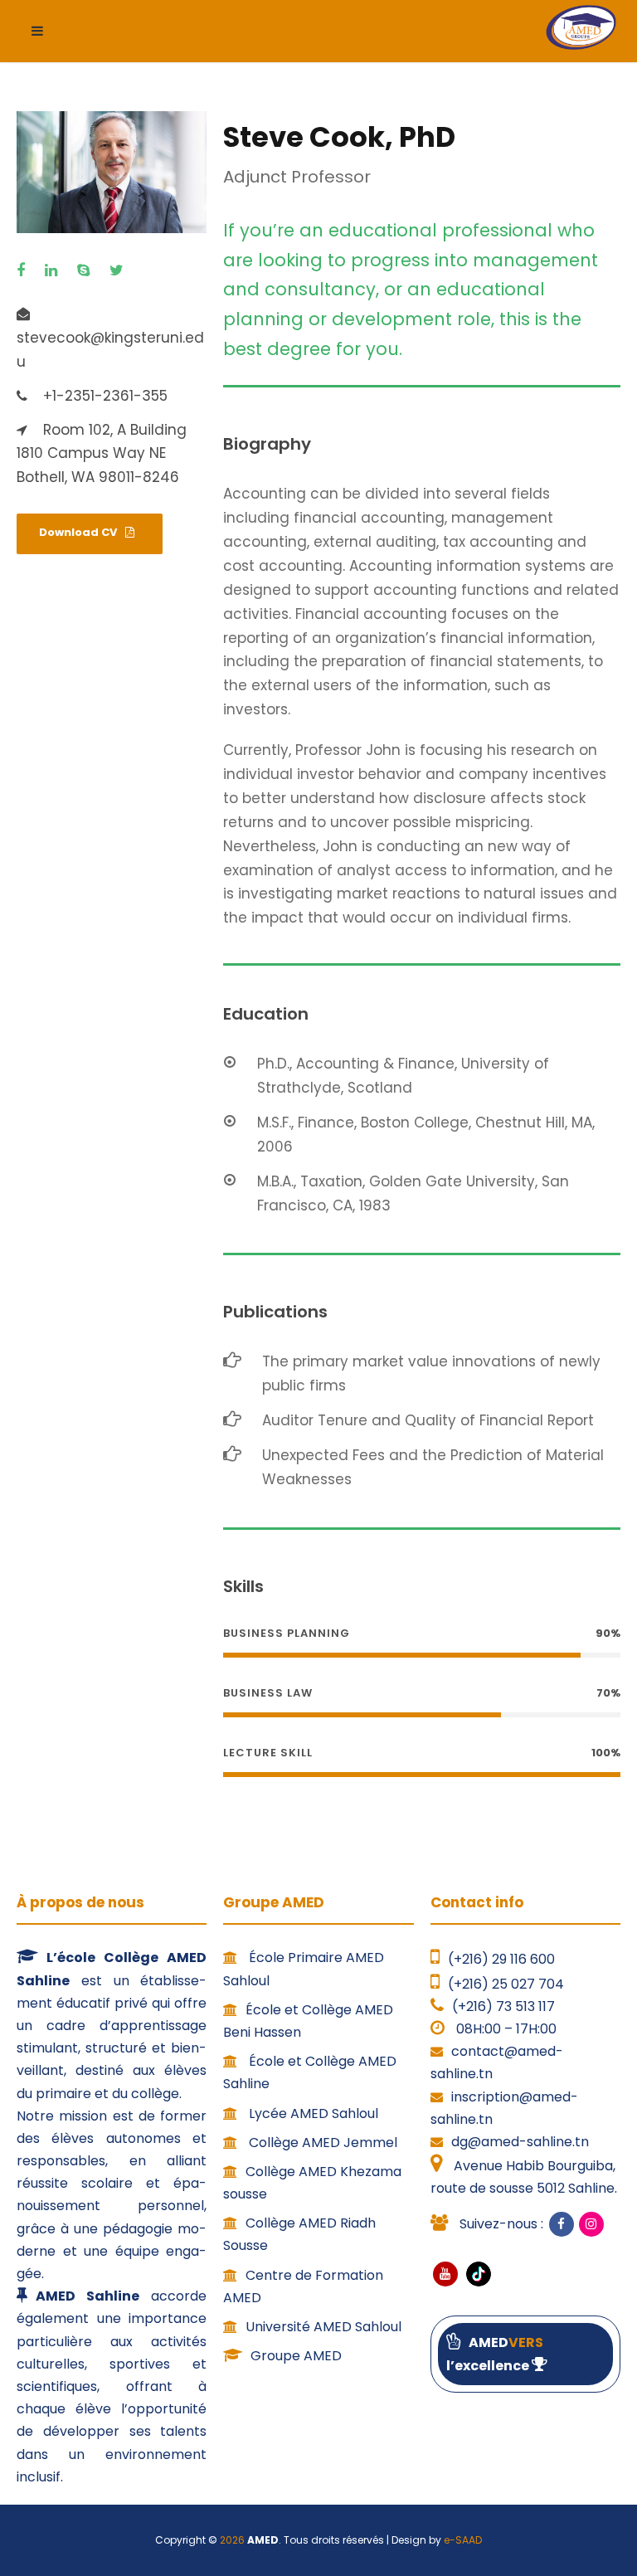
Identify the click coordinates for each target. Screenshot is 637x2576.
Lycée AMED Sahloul (312, 2113)
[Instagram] (591, 2224)
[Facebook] (562, 2224)
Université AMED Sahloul (323, 2327)
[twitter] (121, 271)
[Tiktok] (477, 2274)
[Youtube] (445, 2274)
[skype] (88, 271)
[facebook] (25, 271)
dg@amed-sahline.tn (520, 2142)
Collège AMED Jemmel (321, 2143)
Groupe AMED (296, 2356)
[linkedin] (55, 271)
